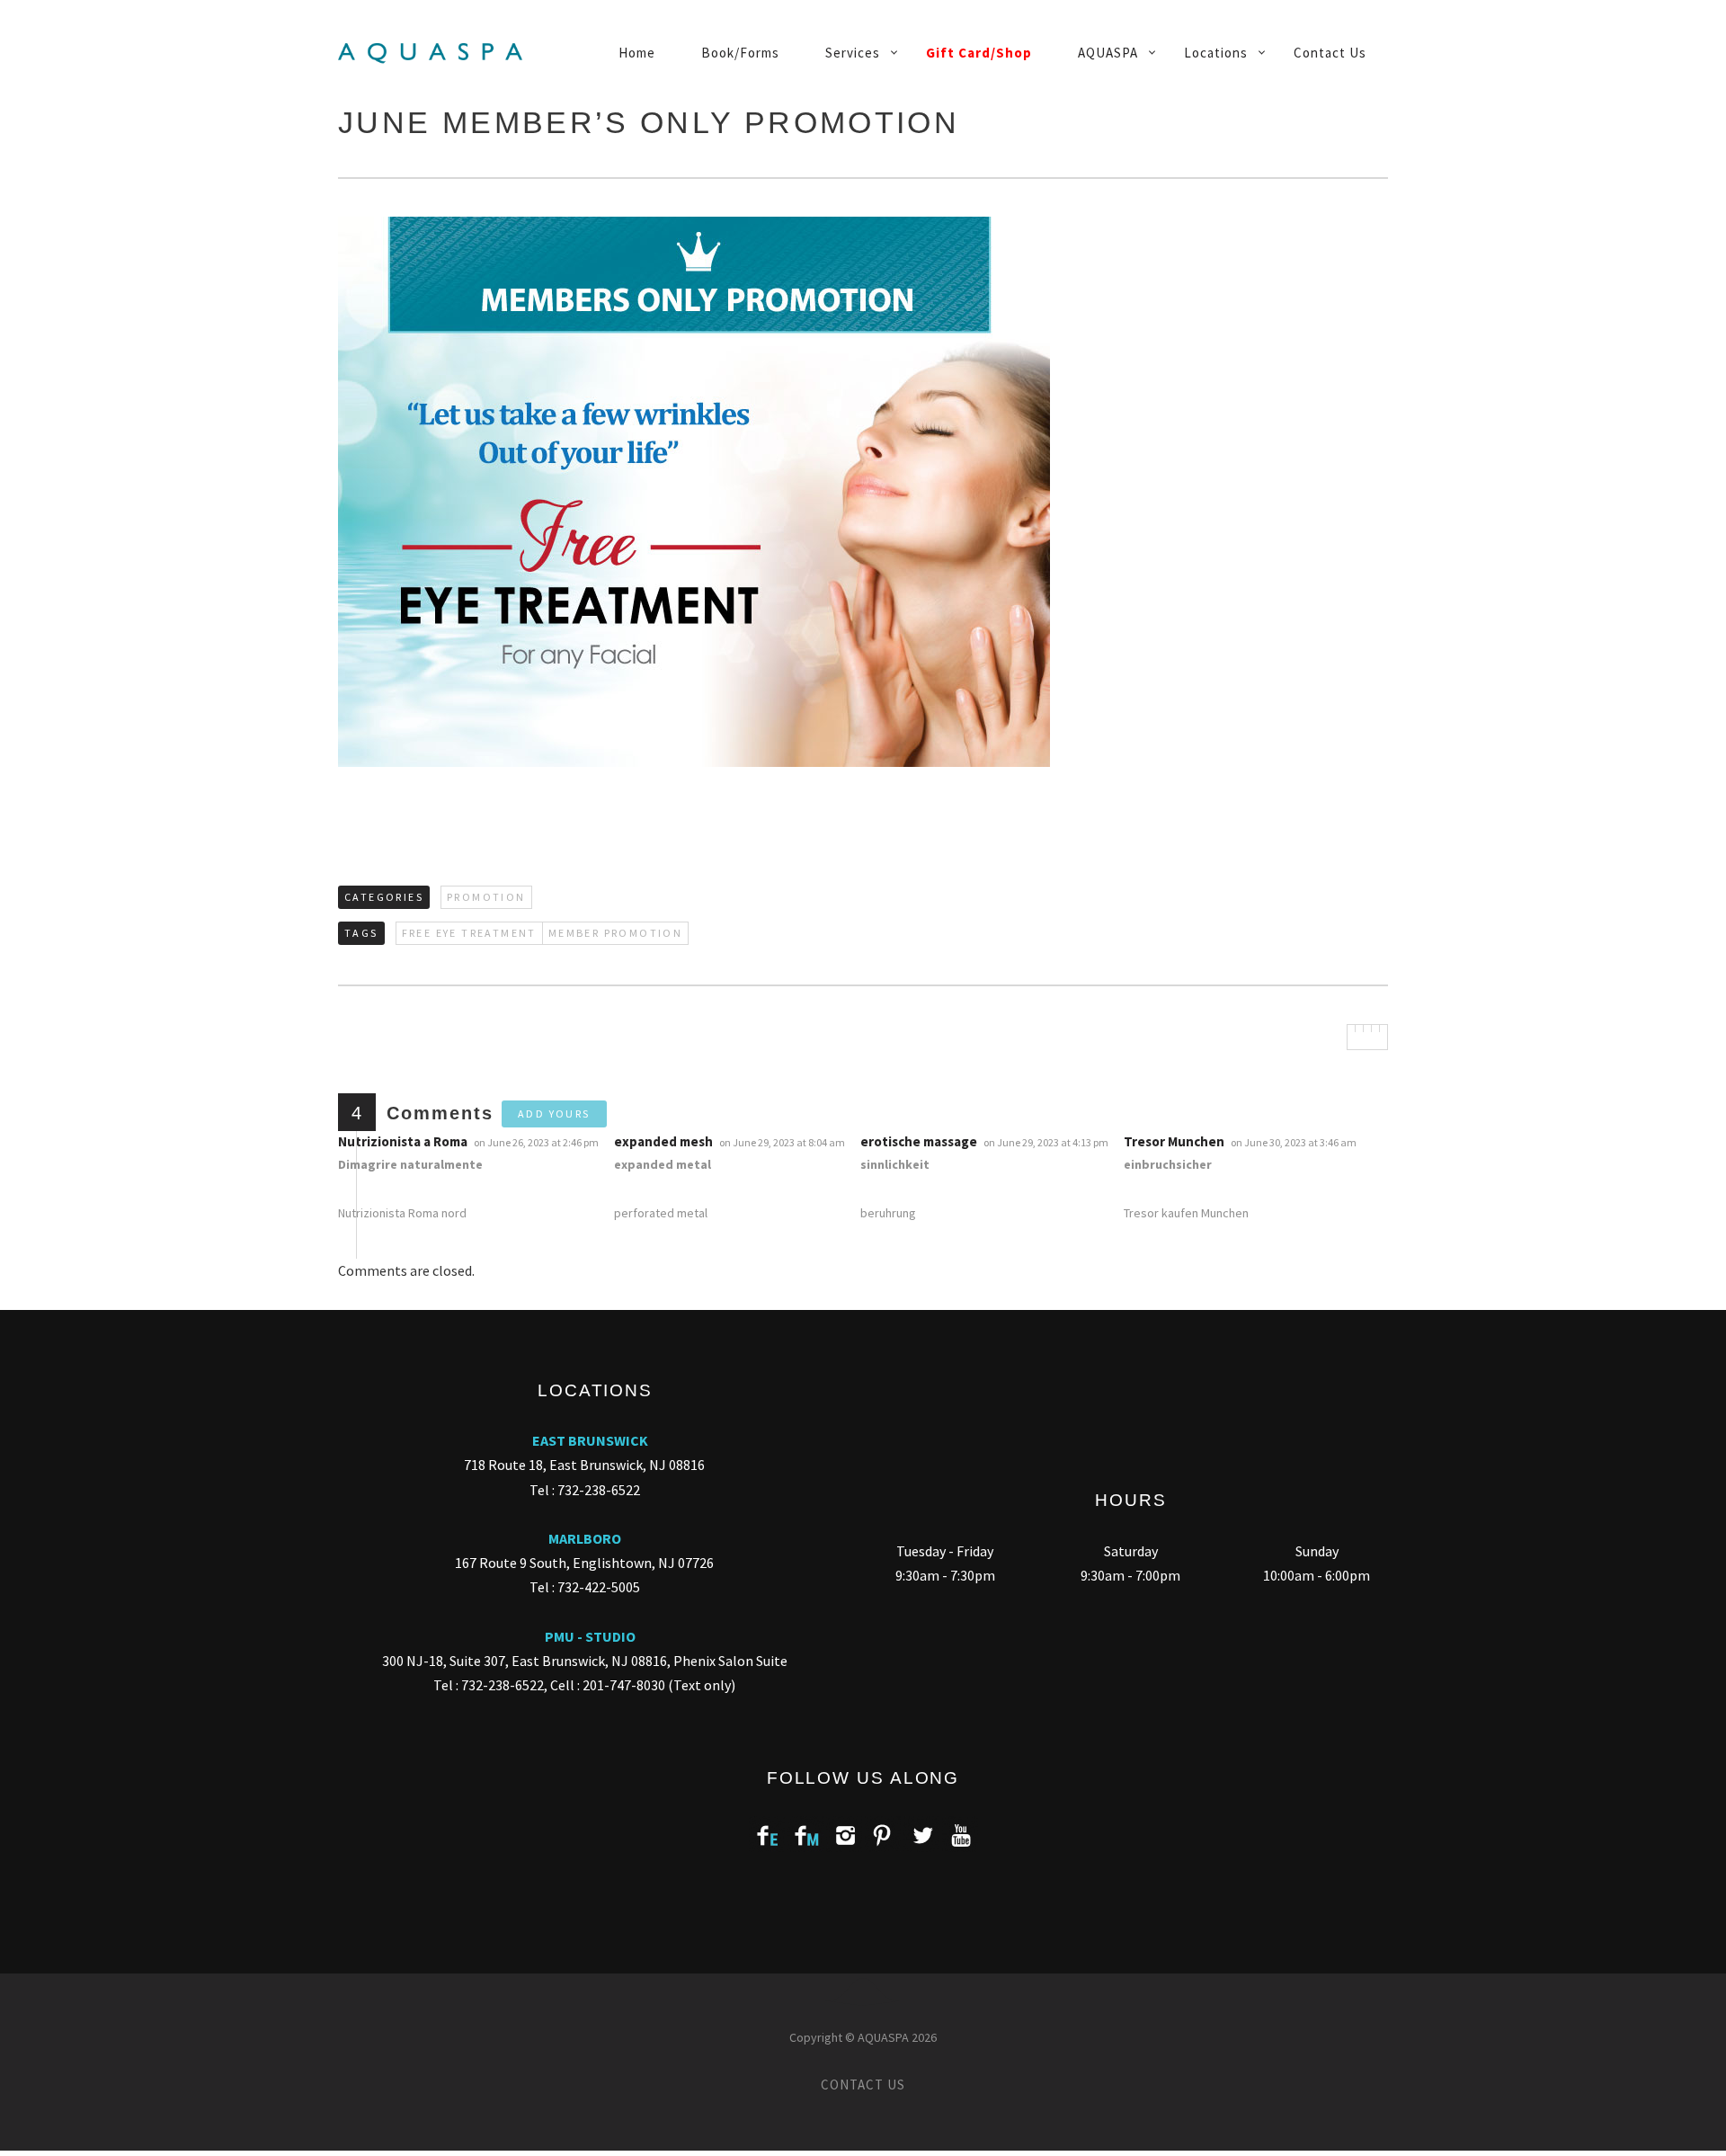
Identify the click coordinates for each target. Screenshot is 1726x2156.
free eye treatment (469, 933)
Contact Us (1330, 53)
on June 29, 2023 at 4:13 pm (1047, 1142)
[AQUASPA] (437, 53)
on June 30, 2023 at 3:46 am (1294, 1142)
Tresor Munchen (1174, 1141)
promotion (486, 897)
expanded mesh (663, 1141)
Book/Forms (740, 53)
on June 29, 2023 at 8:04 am (783, 1142)
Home (637, 53)
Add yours (554, 1114)
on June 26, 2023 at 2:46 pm (537, 1142)
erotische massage (919, 1141)
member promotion (615, 933)
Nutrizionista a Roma (403, 1141)
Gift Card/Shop (979, 53)
